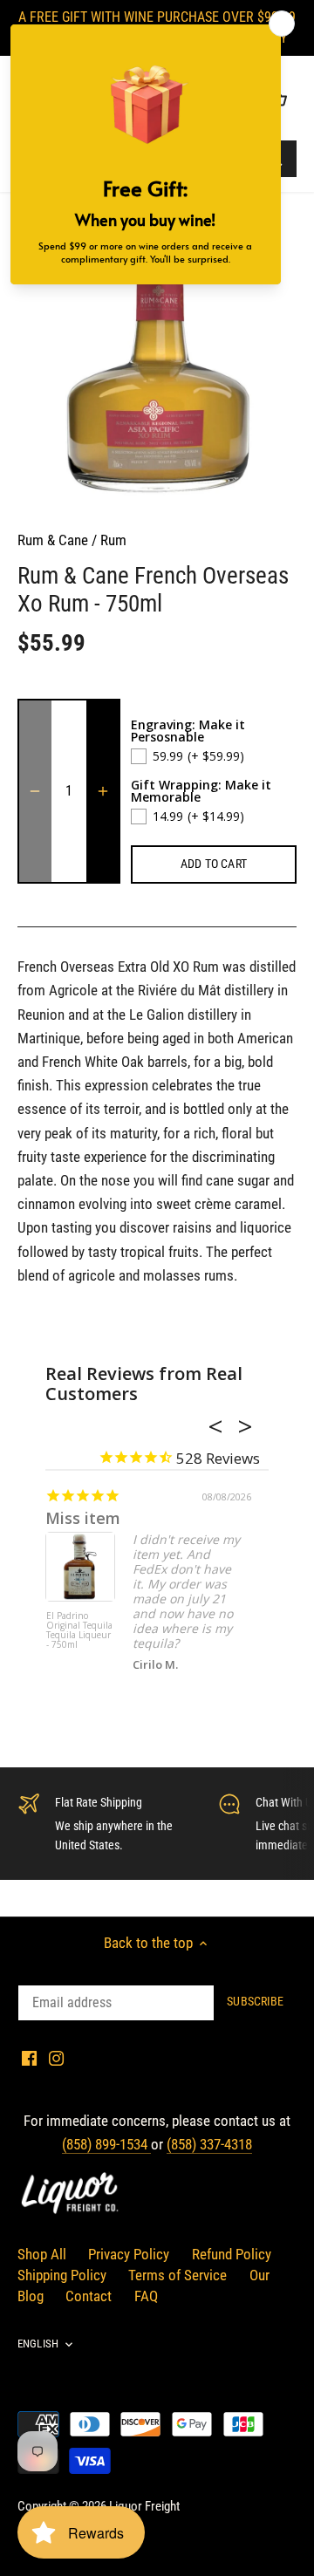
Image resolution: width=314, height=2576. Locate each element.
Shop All (42, 2254)
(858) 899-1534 (106, 2144)
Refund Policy (232, 2254)
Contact (89, 2296)
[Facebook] (29, 2058)
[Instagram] (56, 2058)
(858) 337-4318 (209, 2144)
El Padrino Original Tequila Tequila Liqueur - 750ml (79, 1631)
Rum (113, 540)
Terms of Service (177, 2275)
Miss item (83, 1518)
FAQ (146, 2296)
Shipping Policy (62, 2275)
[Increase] (103, 791)
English (38, 2344)
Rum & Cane (53, 540)
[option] (157, 369)
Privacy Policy (129, 2254)
